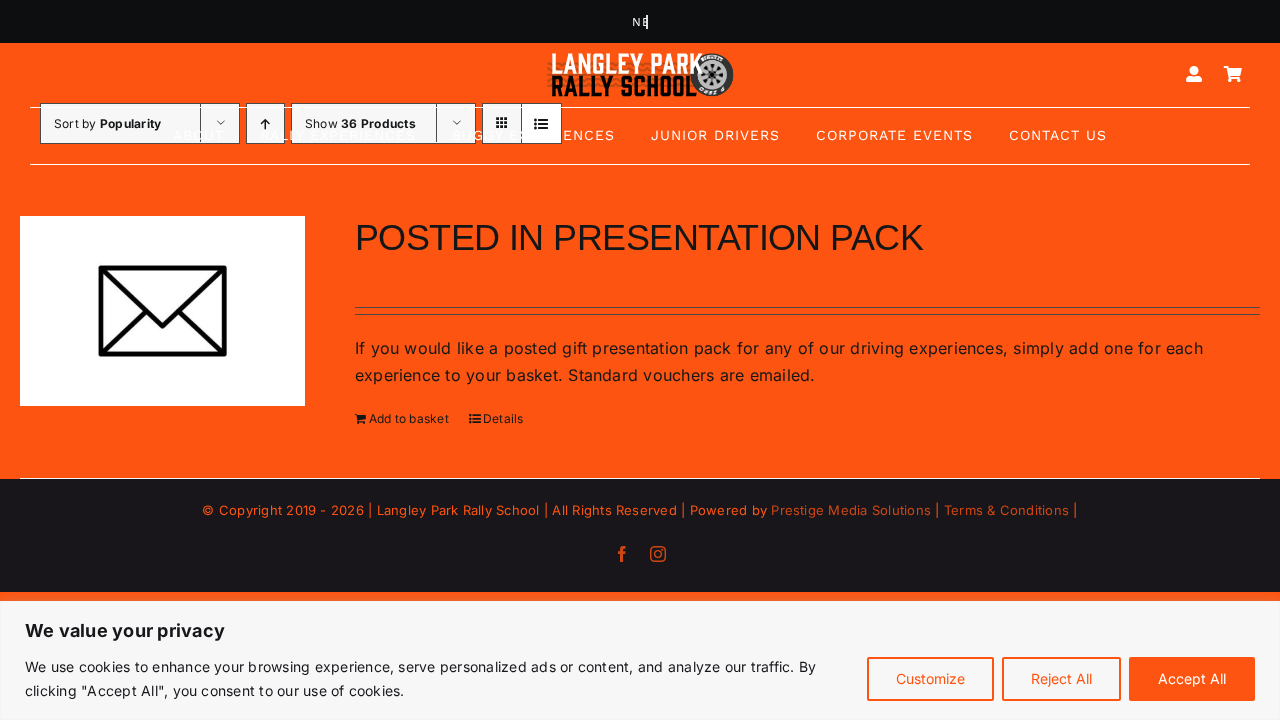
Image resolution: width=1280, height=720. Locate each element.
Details (503, 418)
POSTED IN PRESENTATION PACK (639, 237)
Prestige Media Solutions (851, 510)
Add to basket (409, 418)
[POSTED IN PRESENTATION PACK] (162, 311)
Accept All (1192, 678)
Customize (930, 678)
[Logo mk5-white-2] (640, 58)
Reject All (1061, 678)
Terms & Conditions (1006, 510)
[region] (640, 660)
